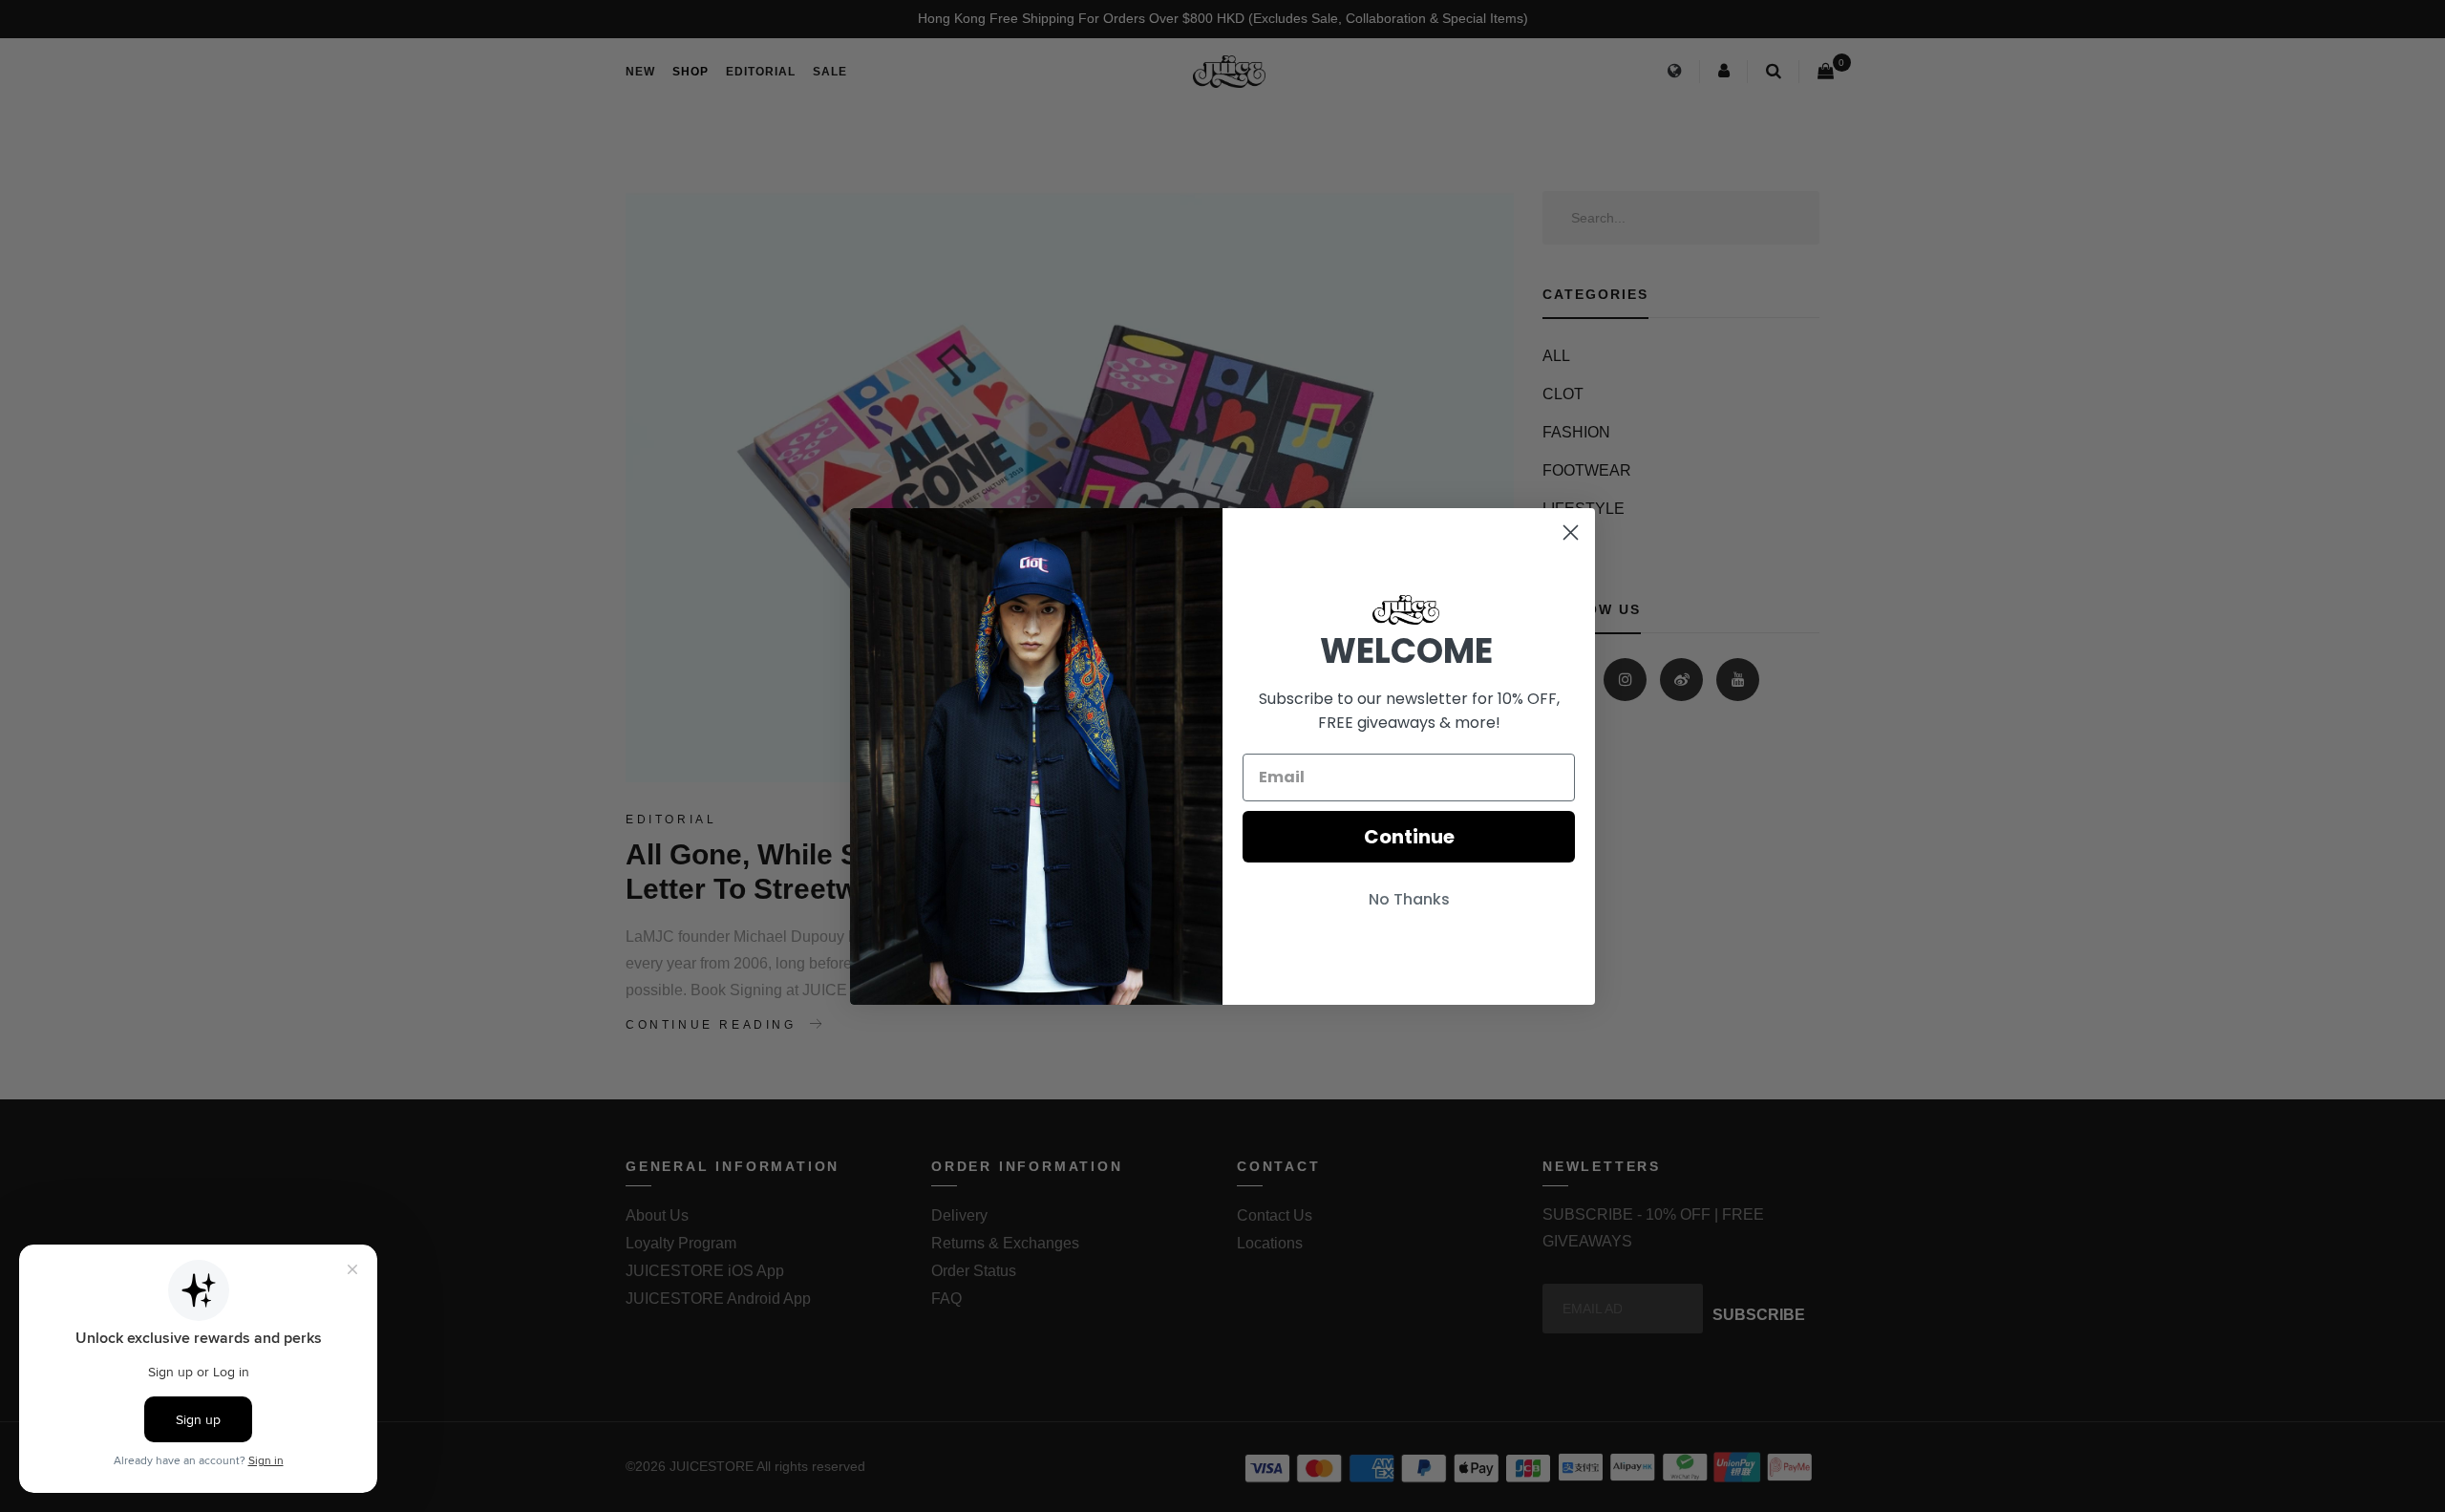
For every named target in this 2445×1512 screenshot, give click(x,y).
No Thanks (1409, 899)
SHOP (691, 72)
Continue (1409, 837)
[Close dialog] (1571, 532)
